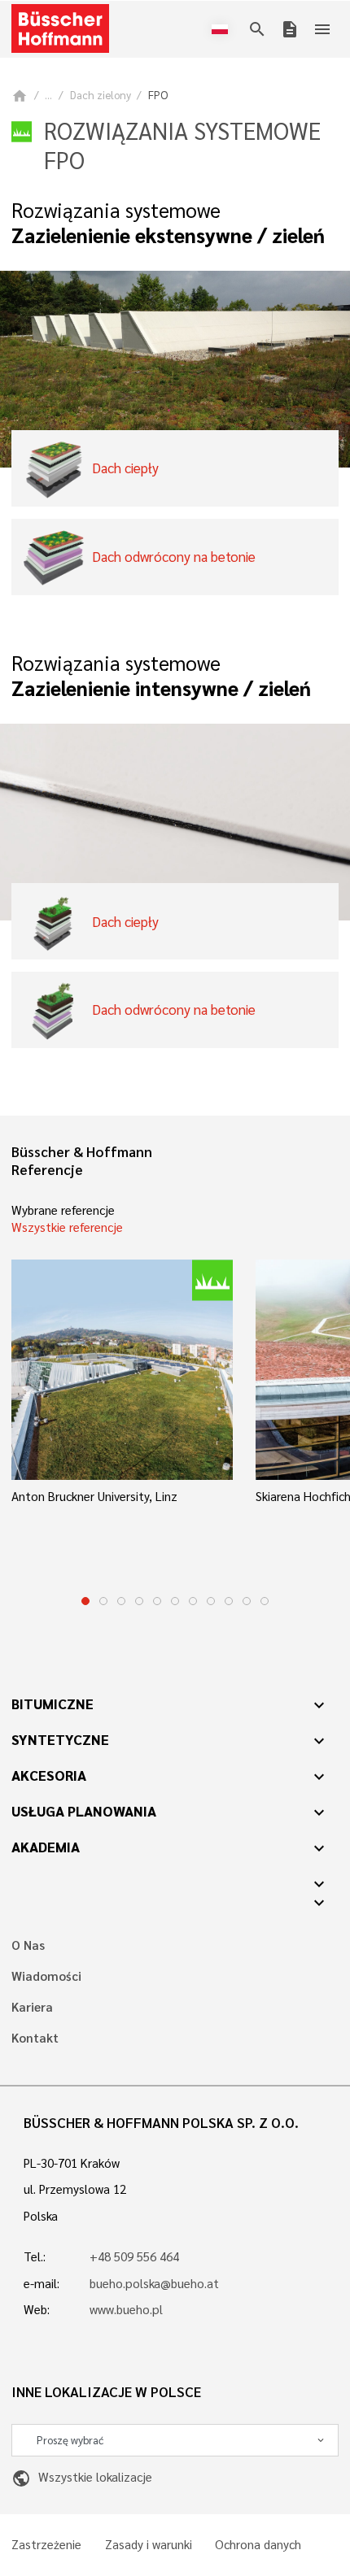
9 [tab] (229, 1601)
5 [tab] (157, 1601)
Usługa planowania (84, 1811)
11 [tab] (265, 1601)
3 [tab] (121, 1601)
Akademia (46, 1847)
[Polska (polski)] (223, 29)
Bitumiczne (52, 1704)
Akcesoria (49, 1775)
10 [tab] (247, 1601)
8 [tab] (211, 1601)
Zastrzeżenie (46, 2545)
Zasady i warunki (149, 2545)
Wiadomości (46, 1976)
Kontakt (35, 2038)
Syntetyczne (60, 1739)
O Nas (28, 1945)
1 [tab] (85, 1601)
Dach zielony (101, 95)
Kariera (32, 2007)
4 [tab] (139, 1601)
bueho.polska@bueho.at (154, 2283)
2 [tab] (103, 1601)
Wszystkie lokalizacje (81, 2477)
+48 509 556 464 (134, 2256)
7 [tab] (193, 1601)
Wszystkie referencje (67, 1227)
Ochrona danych (258, 2545)
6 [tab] (175, 1601)
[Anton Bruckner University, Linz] (122, 1370)
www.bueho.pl (126, 2309)
